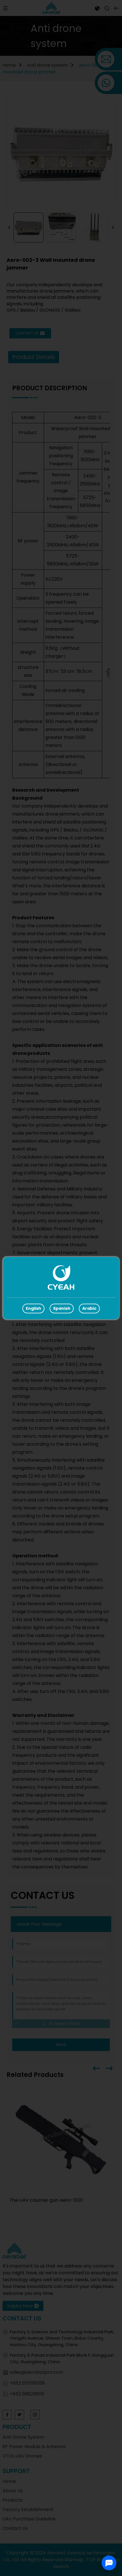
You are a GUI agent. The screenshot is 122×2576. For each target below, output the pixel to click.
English (33, 1308)
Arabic (89, 1308)
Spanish (62, 1308)
